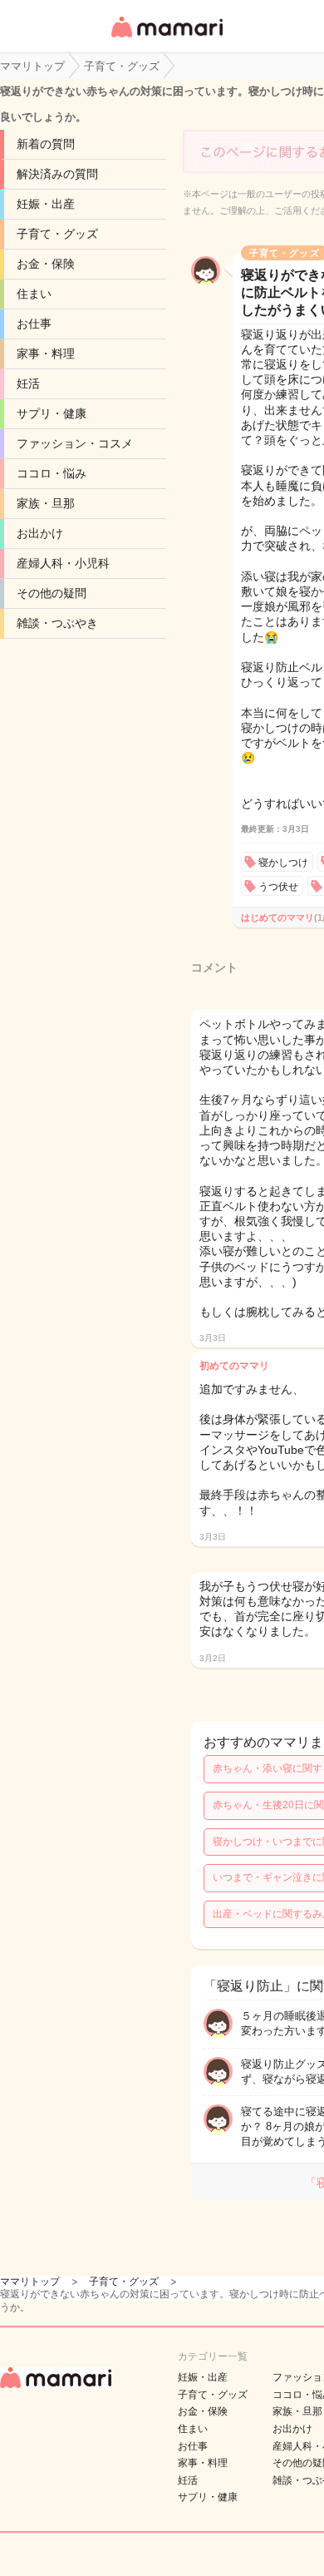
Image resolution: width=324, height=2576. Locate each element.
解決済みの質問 (57, 174)
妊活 (28, 383)
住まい (34, 294)
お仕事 (34, 324)
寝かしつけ (283, 863)
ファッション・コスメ (75, 443)
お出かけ (40, 533)
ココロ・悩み (52, 473)
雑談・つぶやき (57, 623)
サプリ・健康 (52, 413)
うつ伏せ (278, 887)
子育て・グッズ (57, 234)
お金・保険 (46, 264)
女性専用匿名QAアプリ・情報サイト (166, 39)
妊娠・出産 (46, 204)
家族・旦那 (46, 503)
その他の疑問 (52, 593)
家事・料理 (46, 354)
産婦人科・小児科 (63, 563)
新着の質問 (46, 144)
